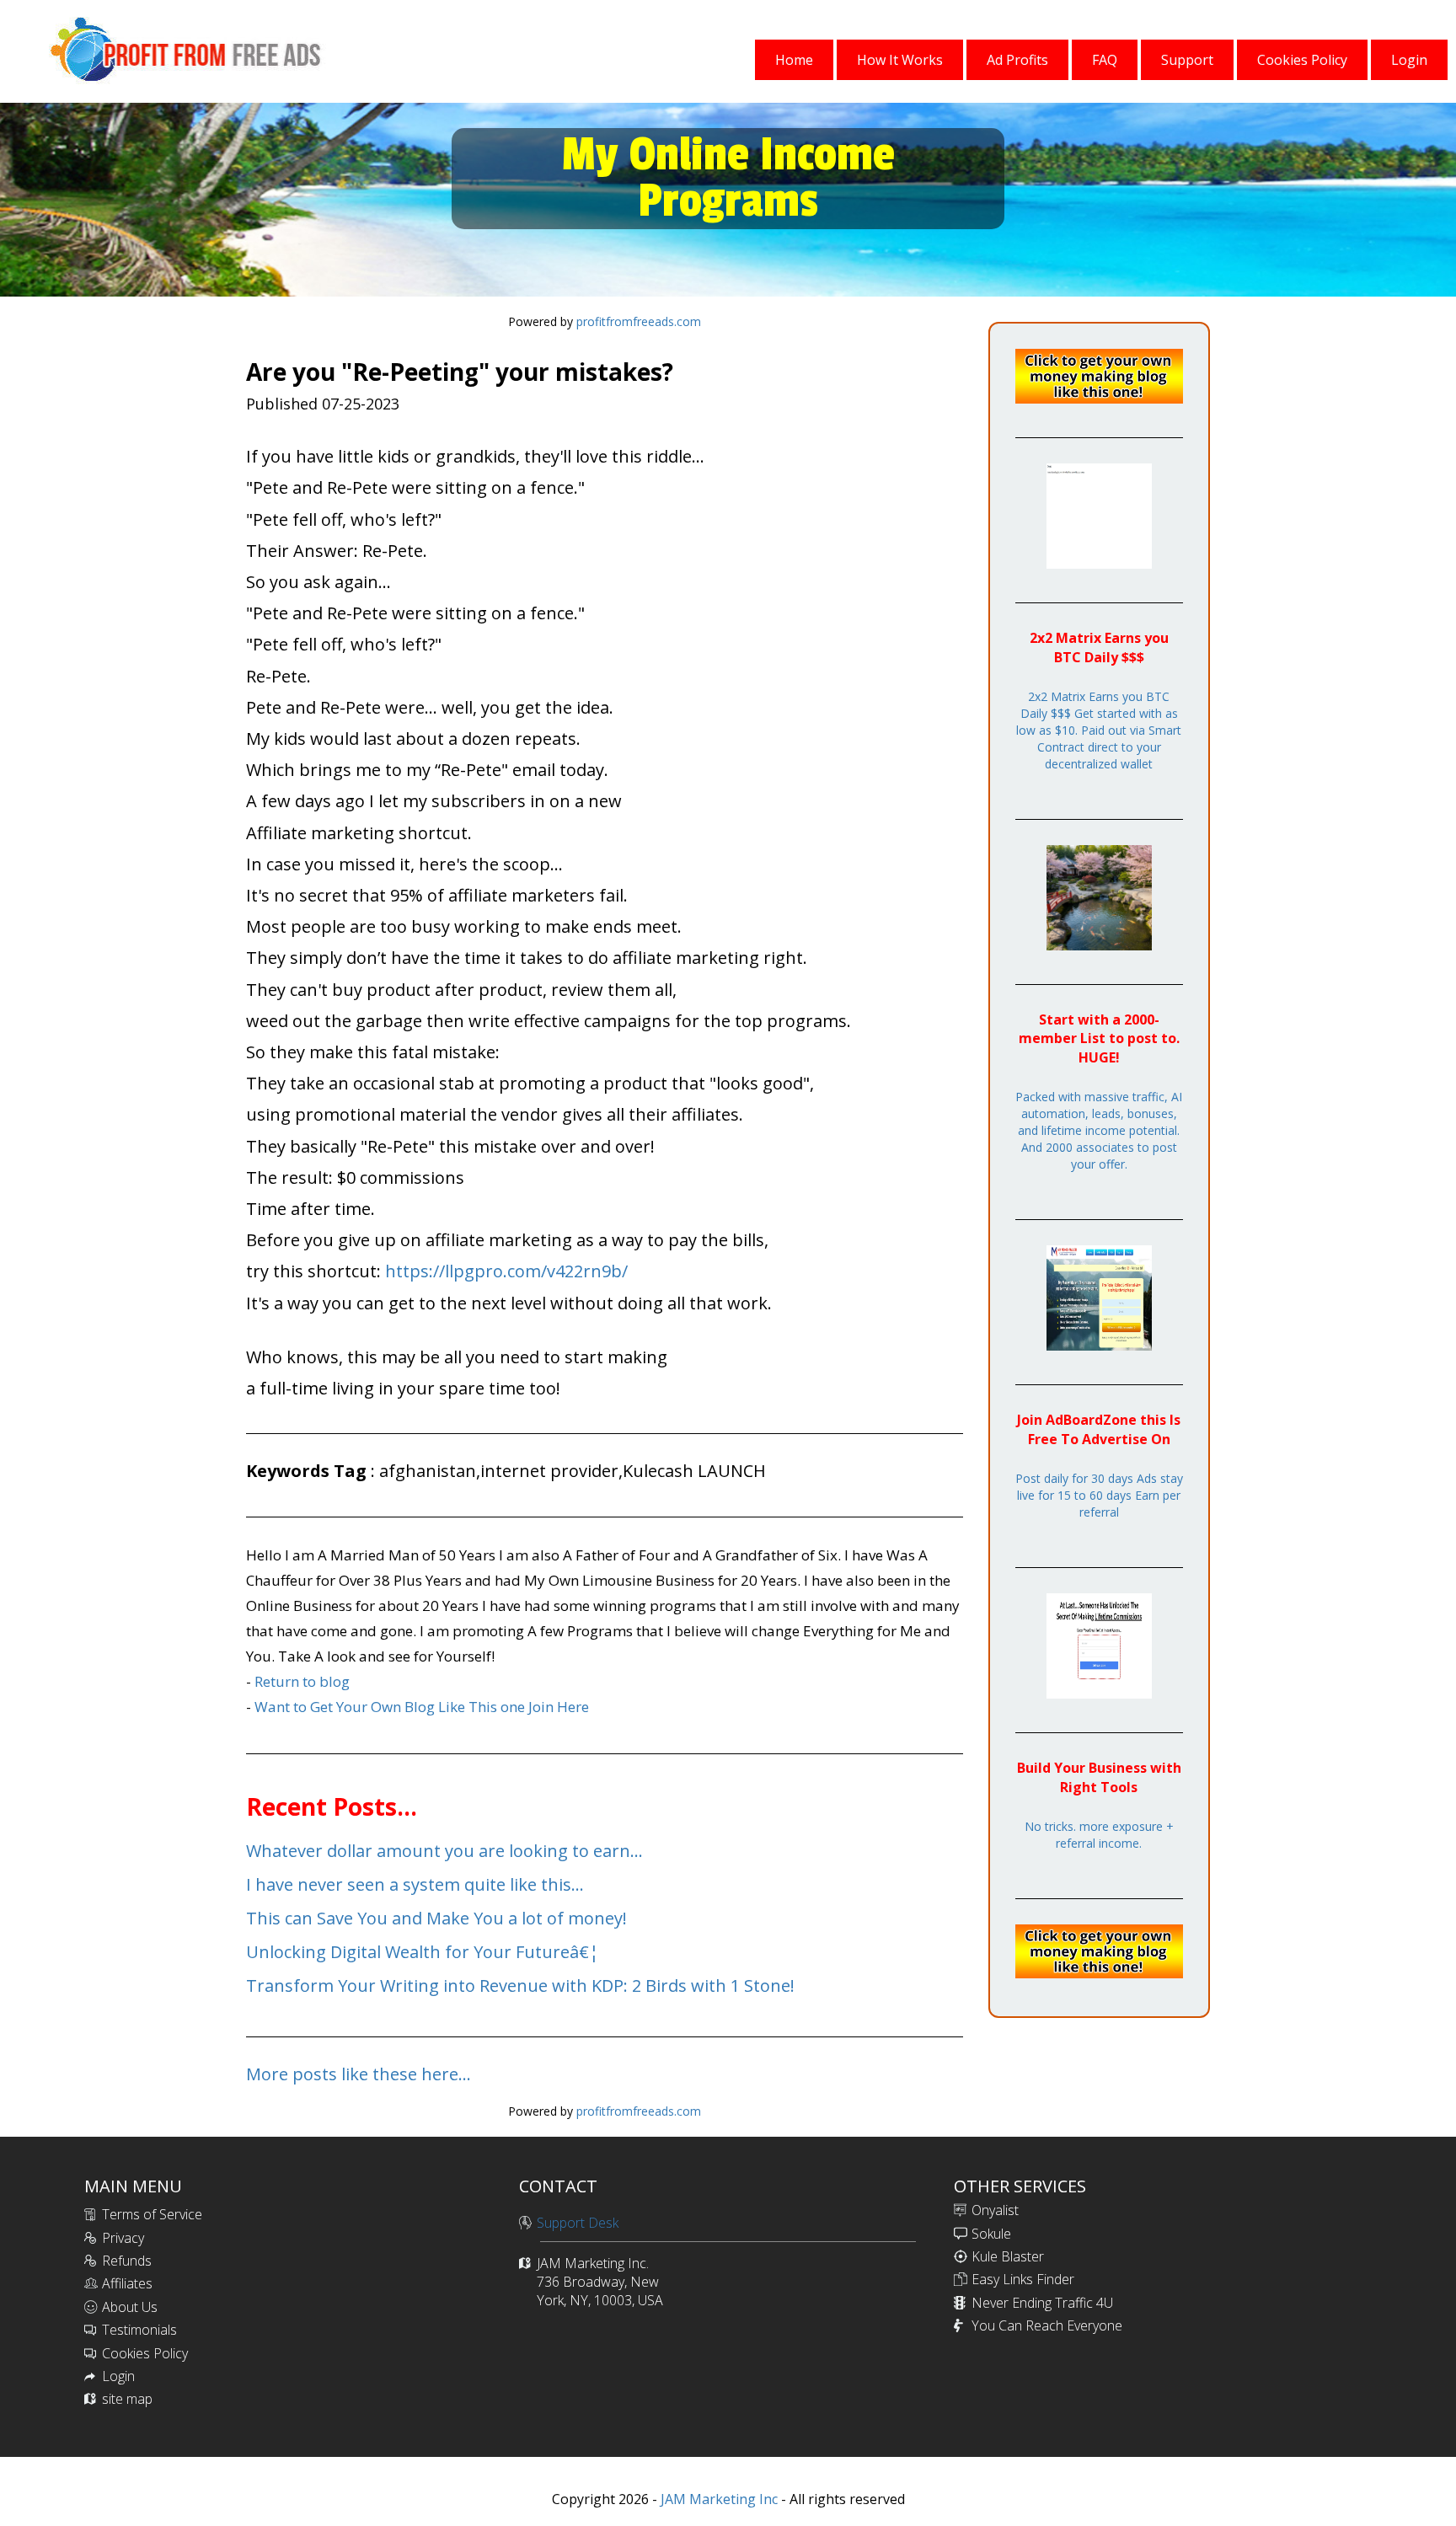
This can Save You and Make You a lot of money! (436, 1918)
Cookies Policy (145, 2353)
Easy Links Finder (1023, 2279)
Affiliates (127, 2283)
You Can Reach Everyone (1047, 2325)
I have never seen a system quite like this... (415, 1884)
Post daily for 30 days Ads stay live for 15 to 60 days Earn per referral (1099, 1495)
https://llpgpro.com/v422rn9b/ (506, 1271)
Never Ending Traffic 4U (1042, 2303)
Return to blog (302, 1681)
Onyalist (995, 2210)
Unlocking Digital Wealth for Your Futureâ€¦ (423, 1952)
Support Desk (578, 2223)
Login (118, 2376)
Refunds (127, 2261)
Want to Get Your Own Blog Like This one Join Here (422, 1707)
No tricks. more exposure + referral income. (1099, 1835)
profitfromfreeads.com (639, 321)
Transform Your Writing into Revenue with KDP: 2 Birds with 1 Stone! (520, 1985)
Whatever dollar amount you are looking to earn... (444, 1851)
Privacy (123, 2238)
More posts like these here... (359, 2074)
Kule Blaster (1008, 2256)
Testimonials (139, 2330)
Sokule (991, 2234)
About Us (130, 2307)
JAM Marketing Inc (717, 2499)
